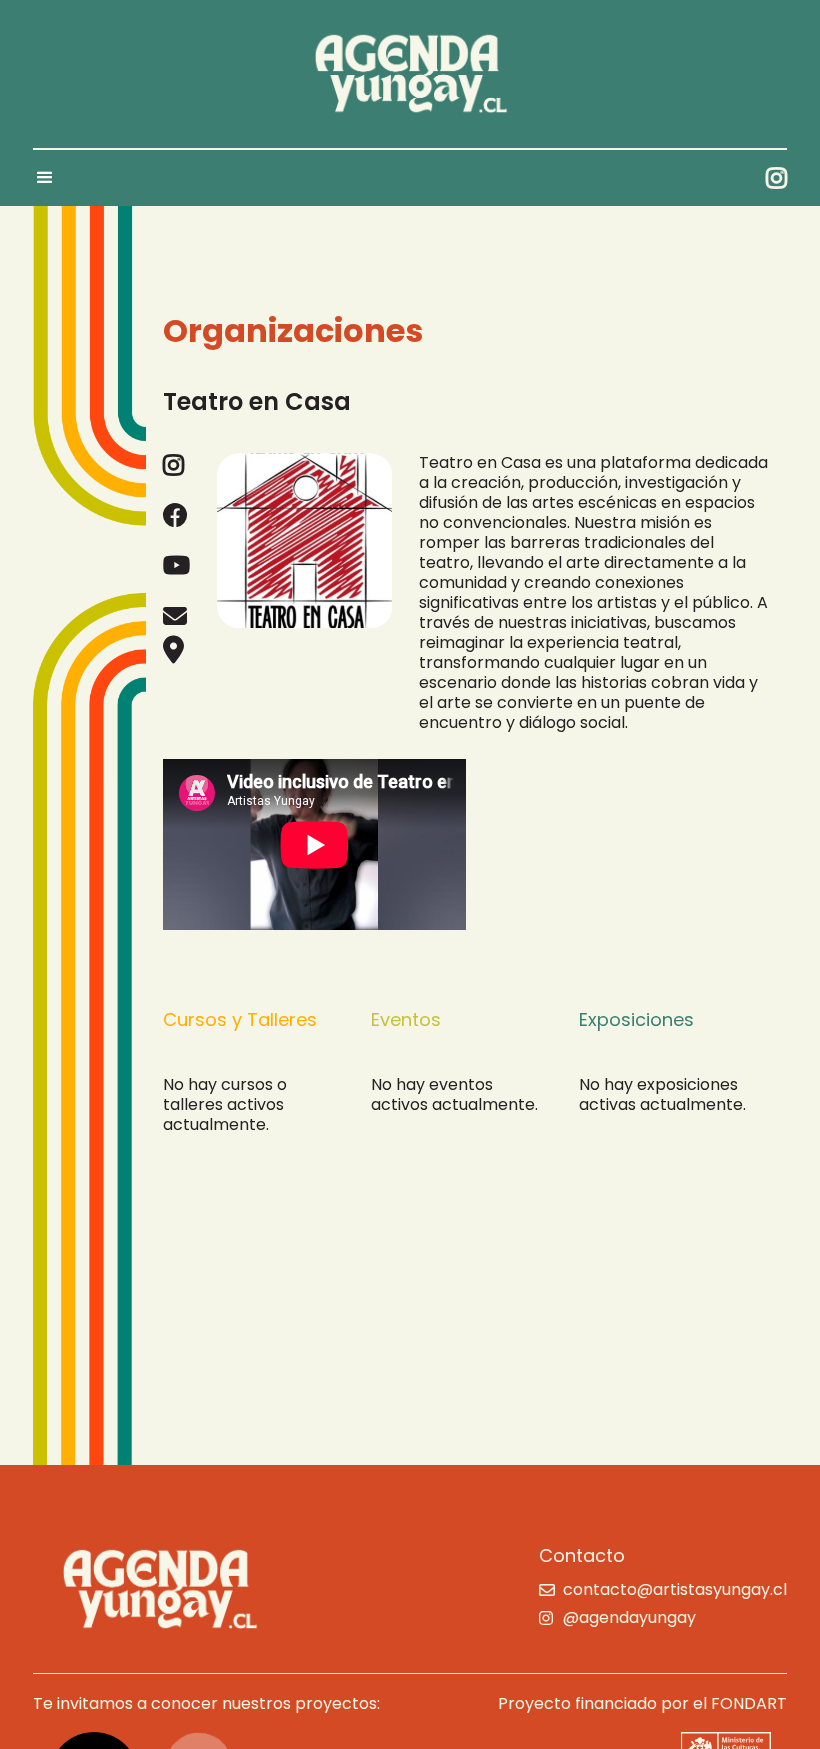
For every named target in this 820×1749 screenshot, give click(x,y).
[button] (54, 178)
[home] (410, 74)
